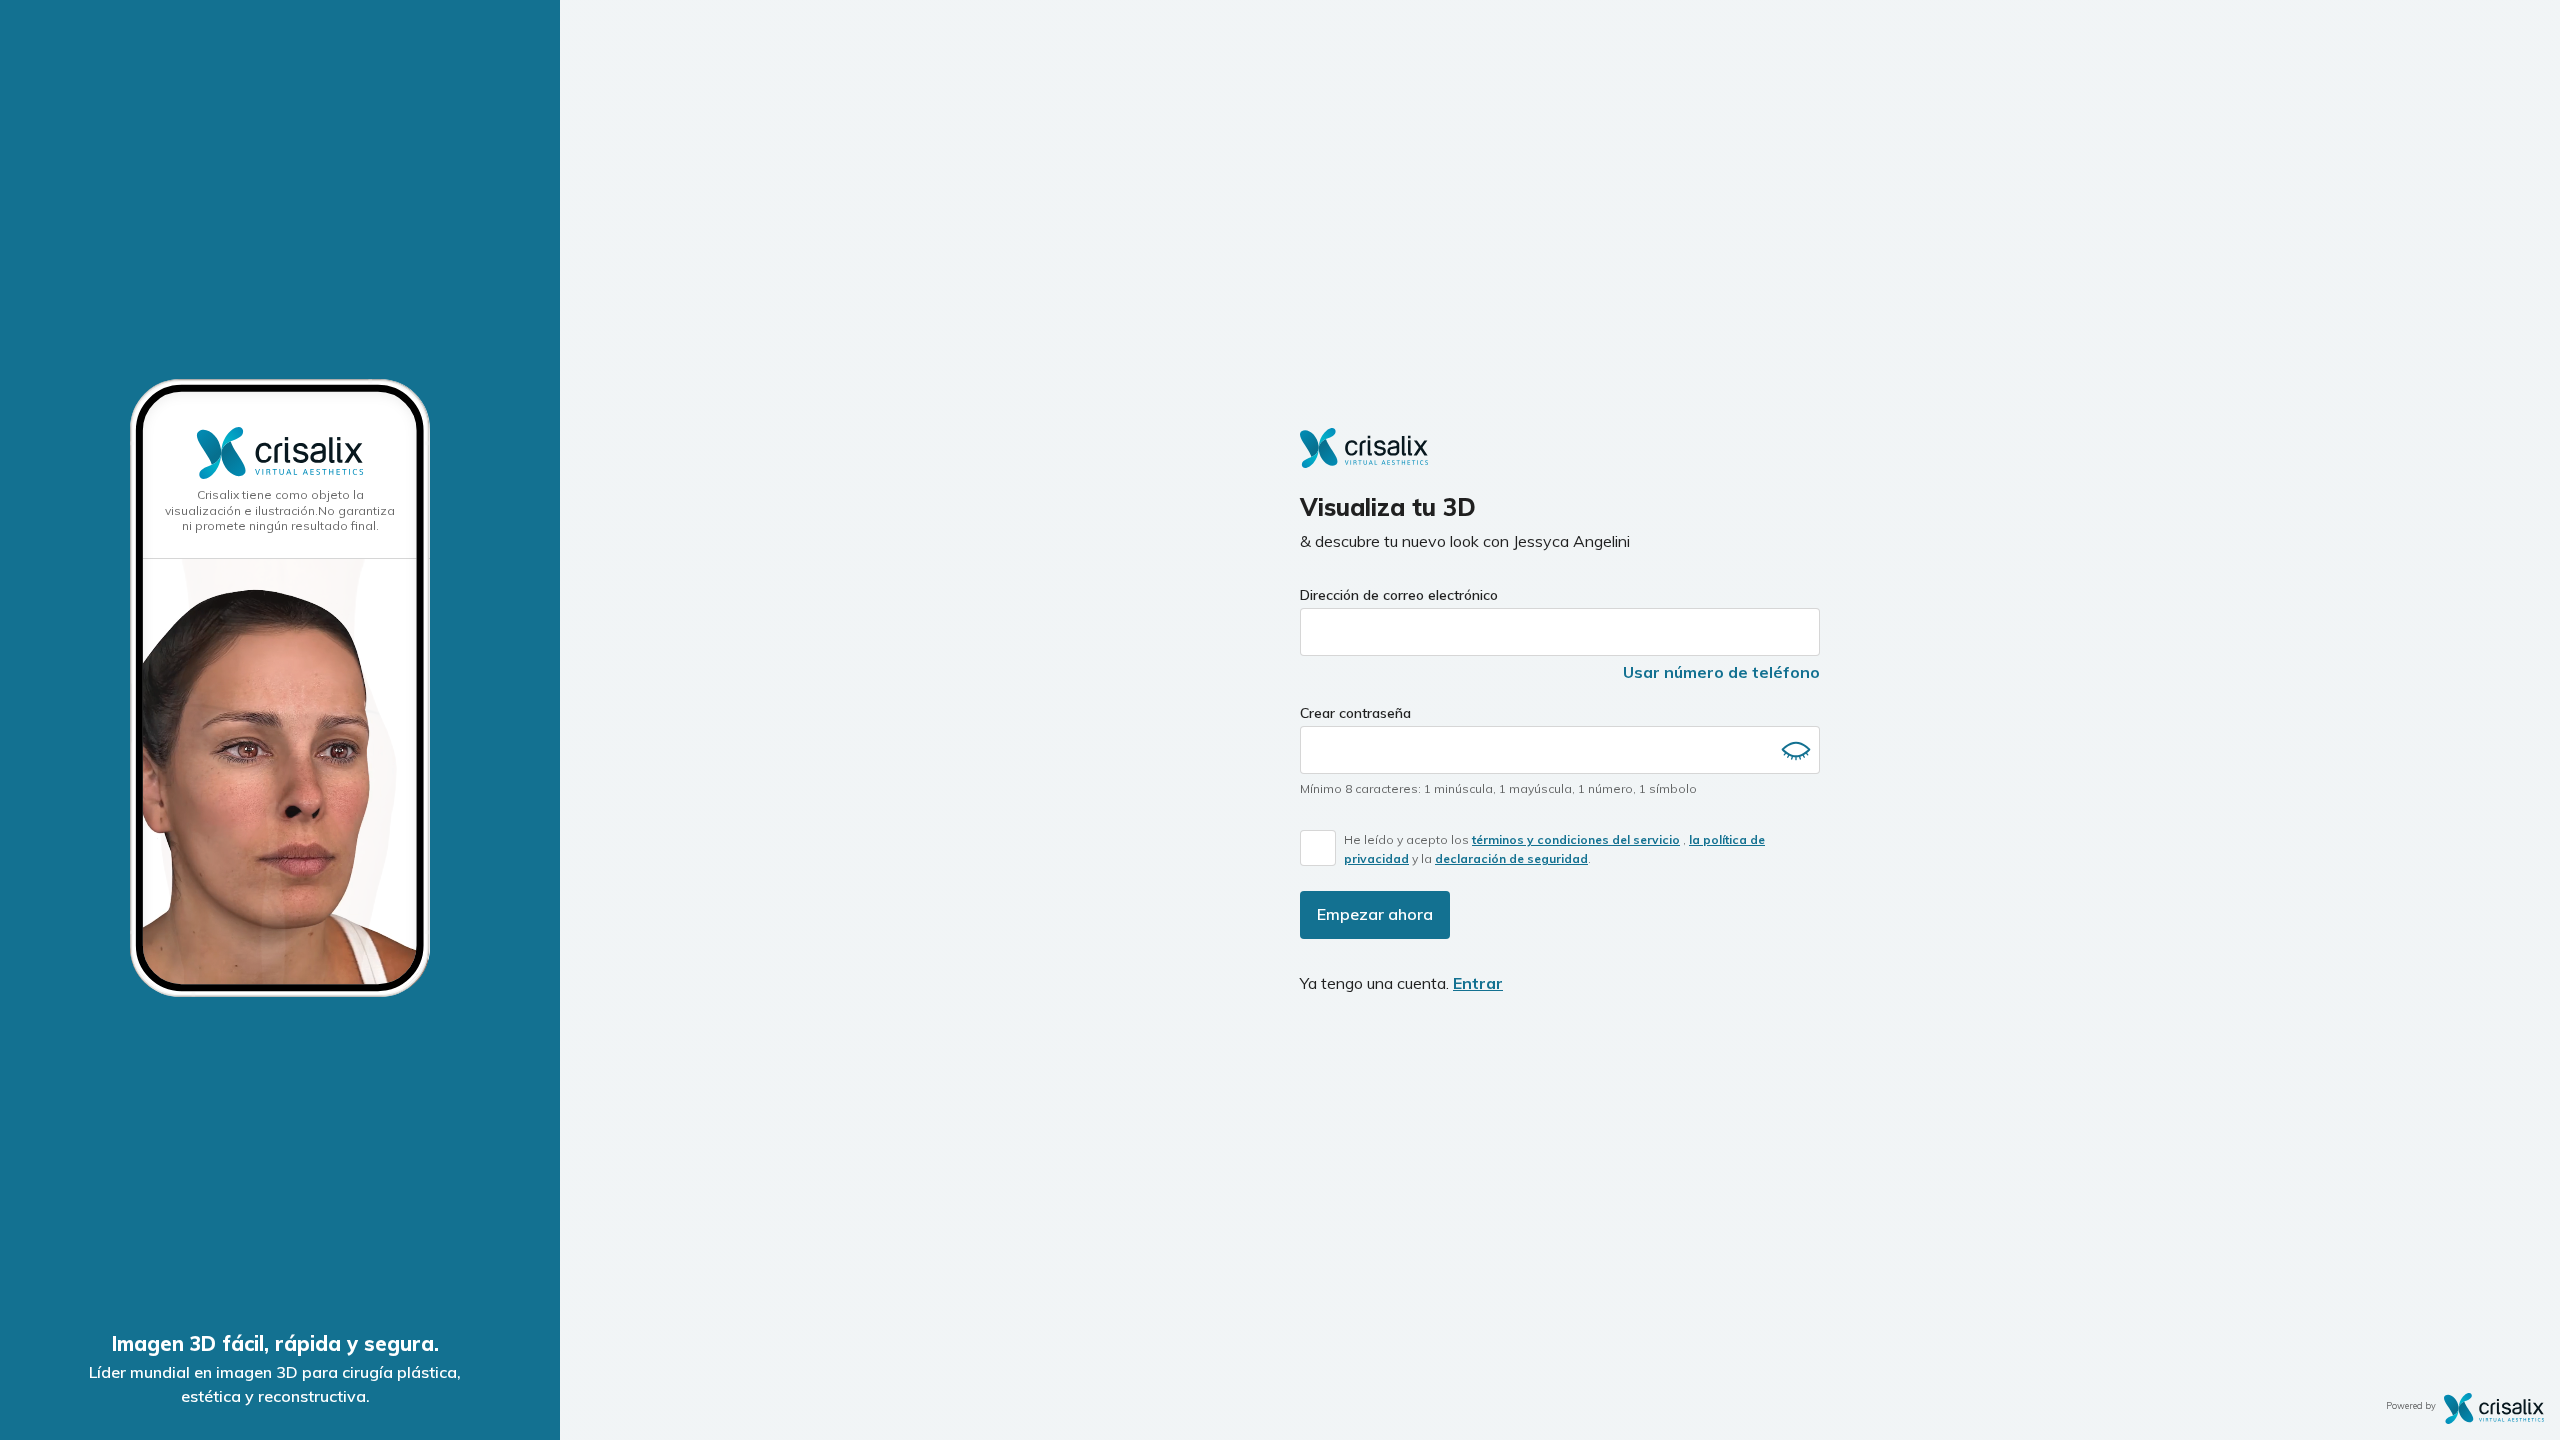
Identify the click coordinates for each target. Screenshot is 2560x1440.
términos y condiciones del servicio (1576, 839)
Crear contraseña (1355, 713)
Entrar (1478, 983)
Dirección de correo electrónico (1399, 595)
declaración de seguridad (1511, 858)
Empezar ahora (1375, 914)
